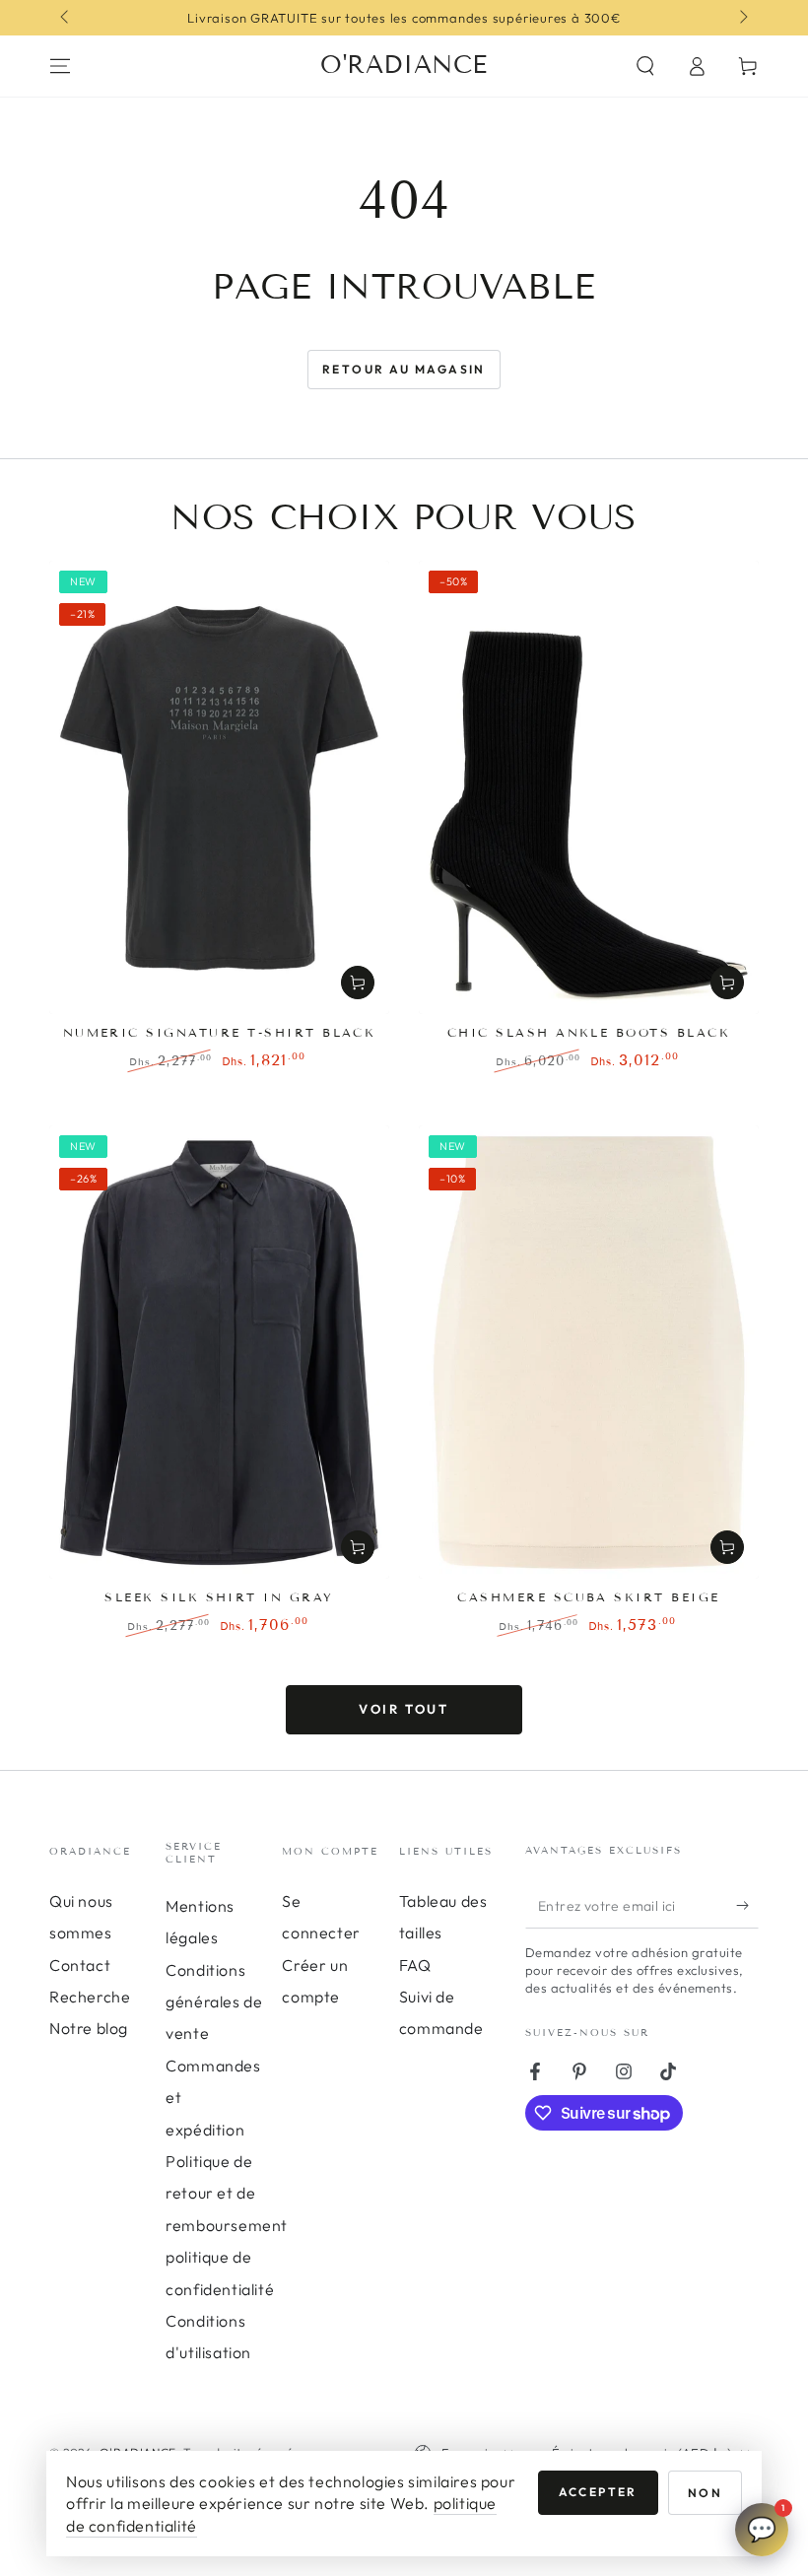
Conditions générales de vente (214, 2002)
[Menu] (60, 66)
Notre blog (89, 2028)
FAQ (415, 1965)
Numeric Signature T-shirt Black (220, 1032)
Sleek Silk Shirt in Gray (219, 1597)
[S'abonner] (747, 1906)
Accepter (598, 2492)
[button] (645, 66)
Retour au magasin (404, 369)
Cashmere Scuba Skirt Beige (588, 1597)
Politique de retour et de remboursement (227, 2193)
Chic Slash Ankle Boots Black (589, 1032)
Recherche (90, 1997)
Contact (80, 1965)
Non (705, 2493)
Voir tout (404, 1709)
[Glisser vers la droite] (742, 18)
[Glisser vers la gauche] (66, 18)
